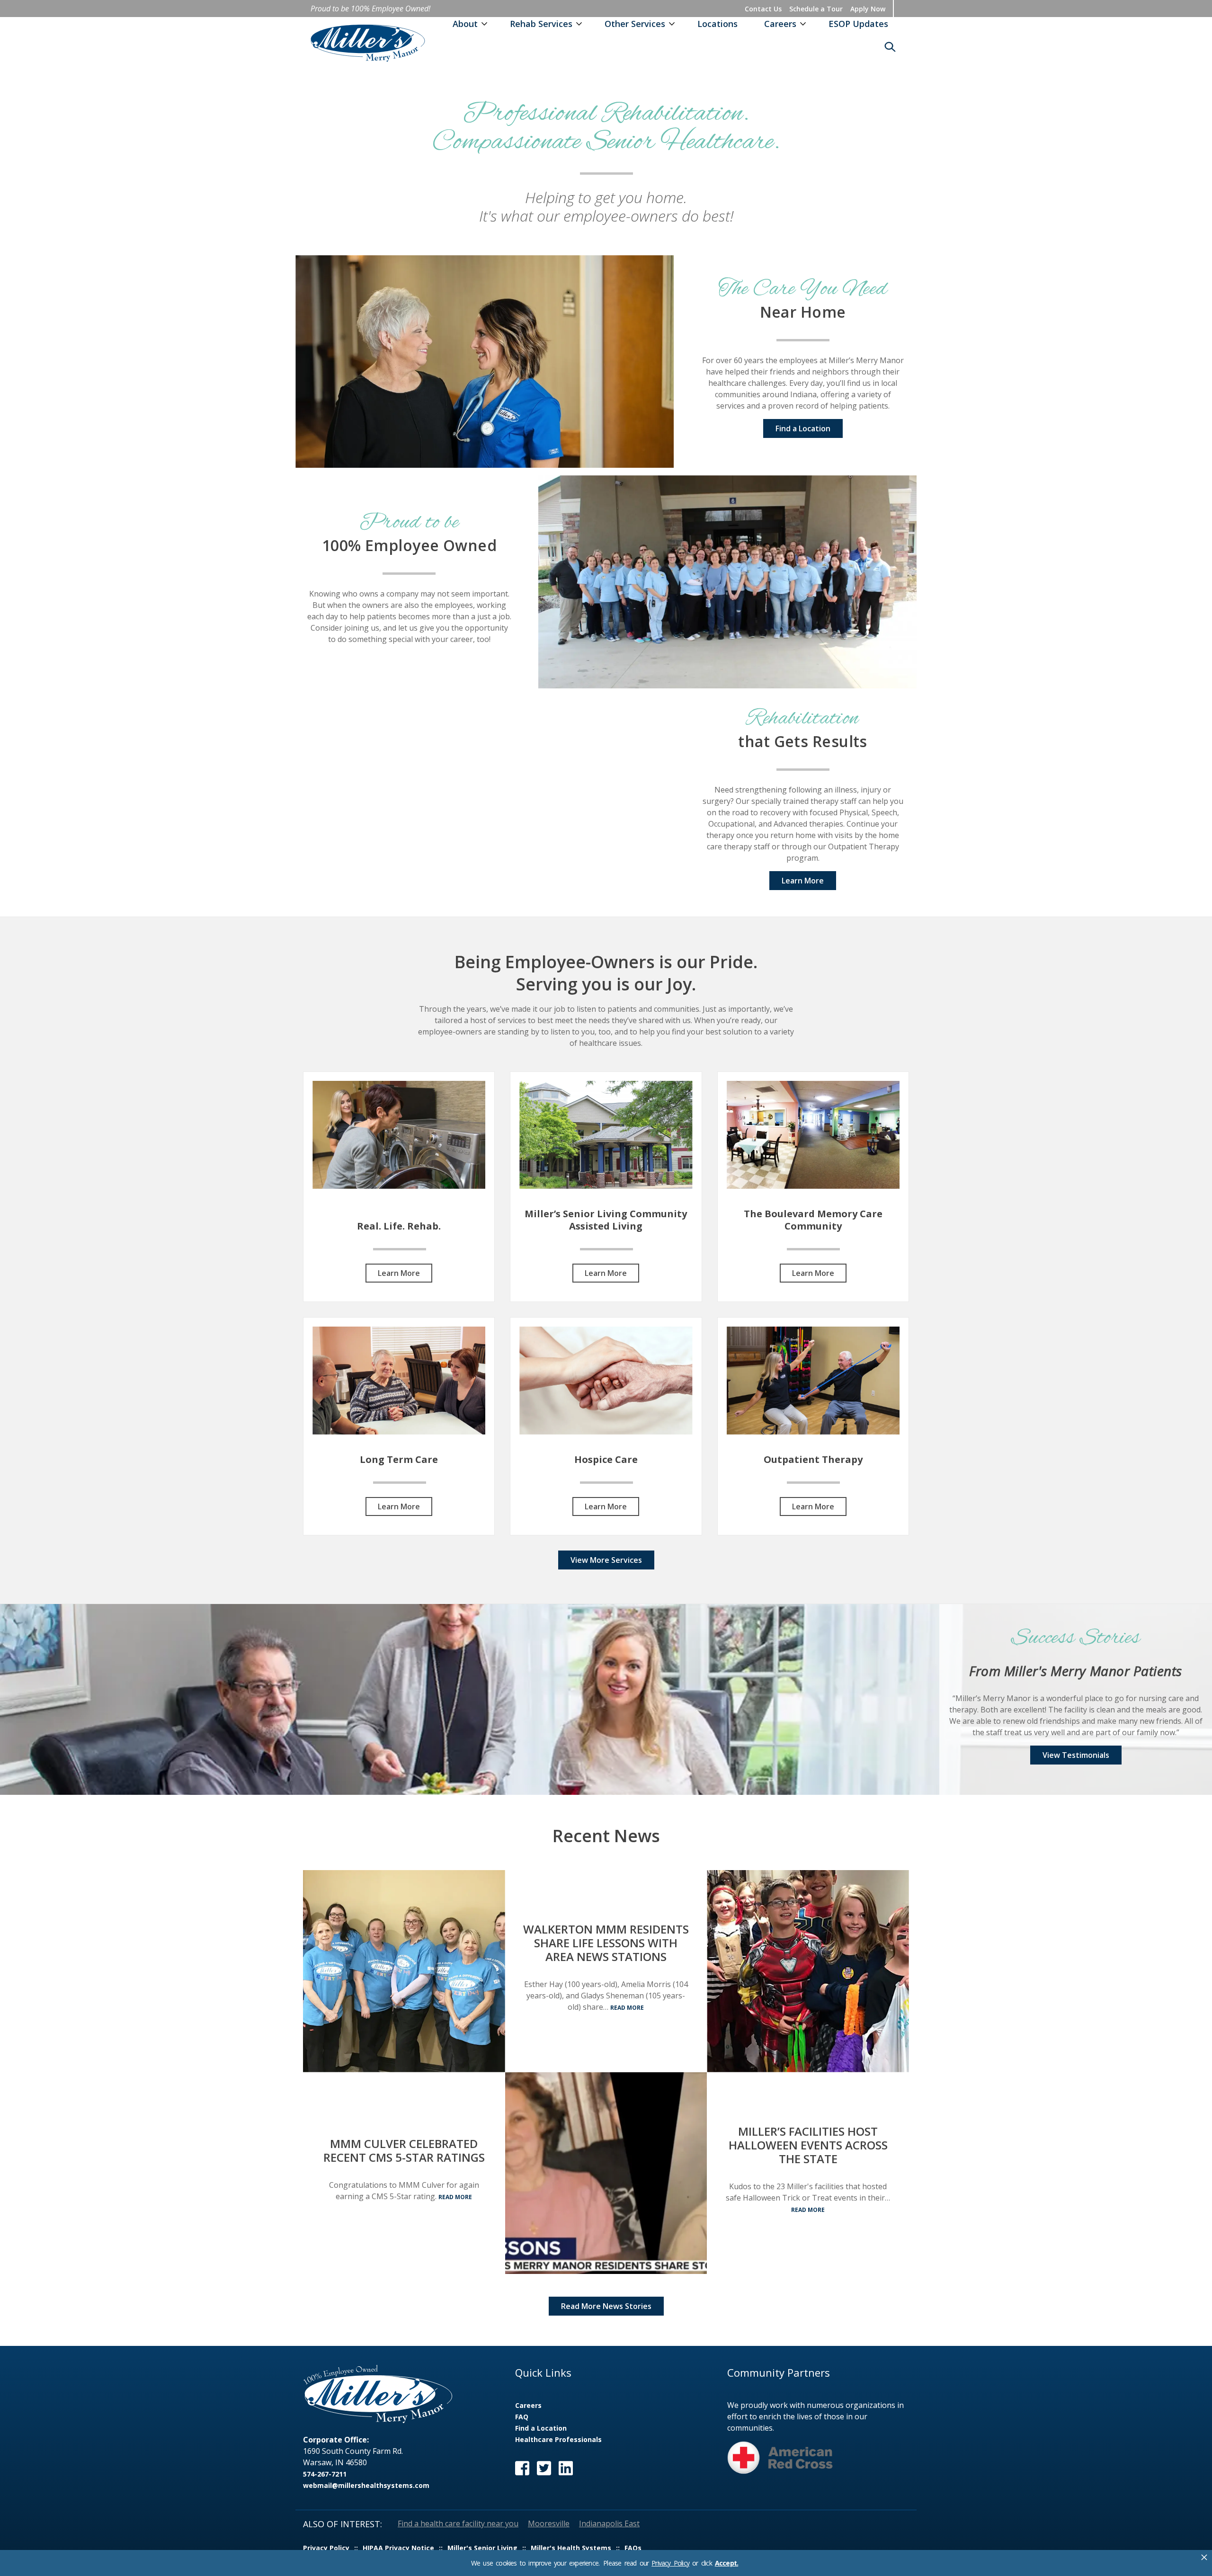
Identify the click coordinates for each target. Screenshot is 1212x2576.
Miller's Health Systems (571, 2548)
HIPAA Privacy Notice (398, 2548)
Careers (780, 24)
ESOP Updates (858, 24)
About (465, 24)
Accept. (726, 2563)
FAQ (522, 2417)
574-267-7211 (325, 2474)
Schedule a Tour (816, 9)
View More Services (606, 1560)
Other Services (635, 24)
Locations (717, 24)
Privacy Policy (670, 2563)
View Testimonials (1076, 1755)
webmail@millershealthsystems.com (366, 2485)
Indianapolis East (609, 2523)
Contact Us (763, 9)
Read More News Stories (606, 2306)
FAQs (633, 2548)
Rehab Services (541, 24)
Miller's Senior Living (482, 2548)
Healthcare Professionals (558, 2439)
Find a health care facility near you (458, 2523)
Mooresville (549, 2523)
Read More (455, 2197)
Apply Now (868, 9)
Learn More (803, 881)
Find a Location (803, 428)
